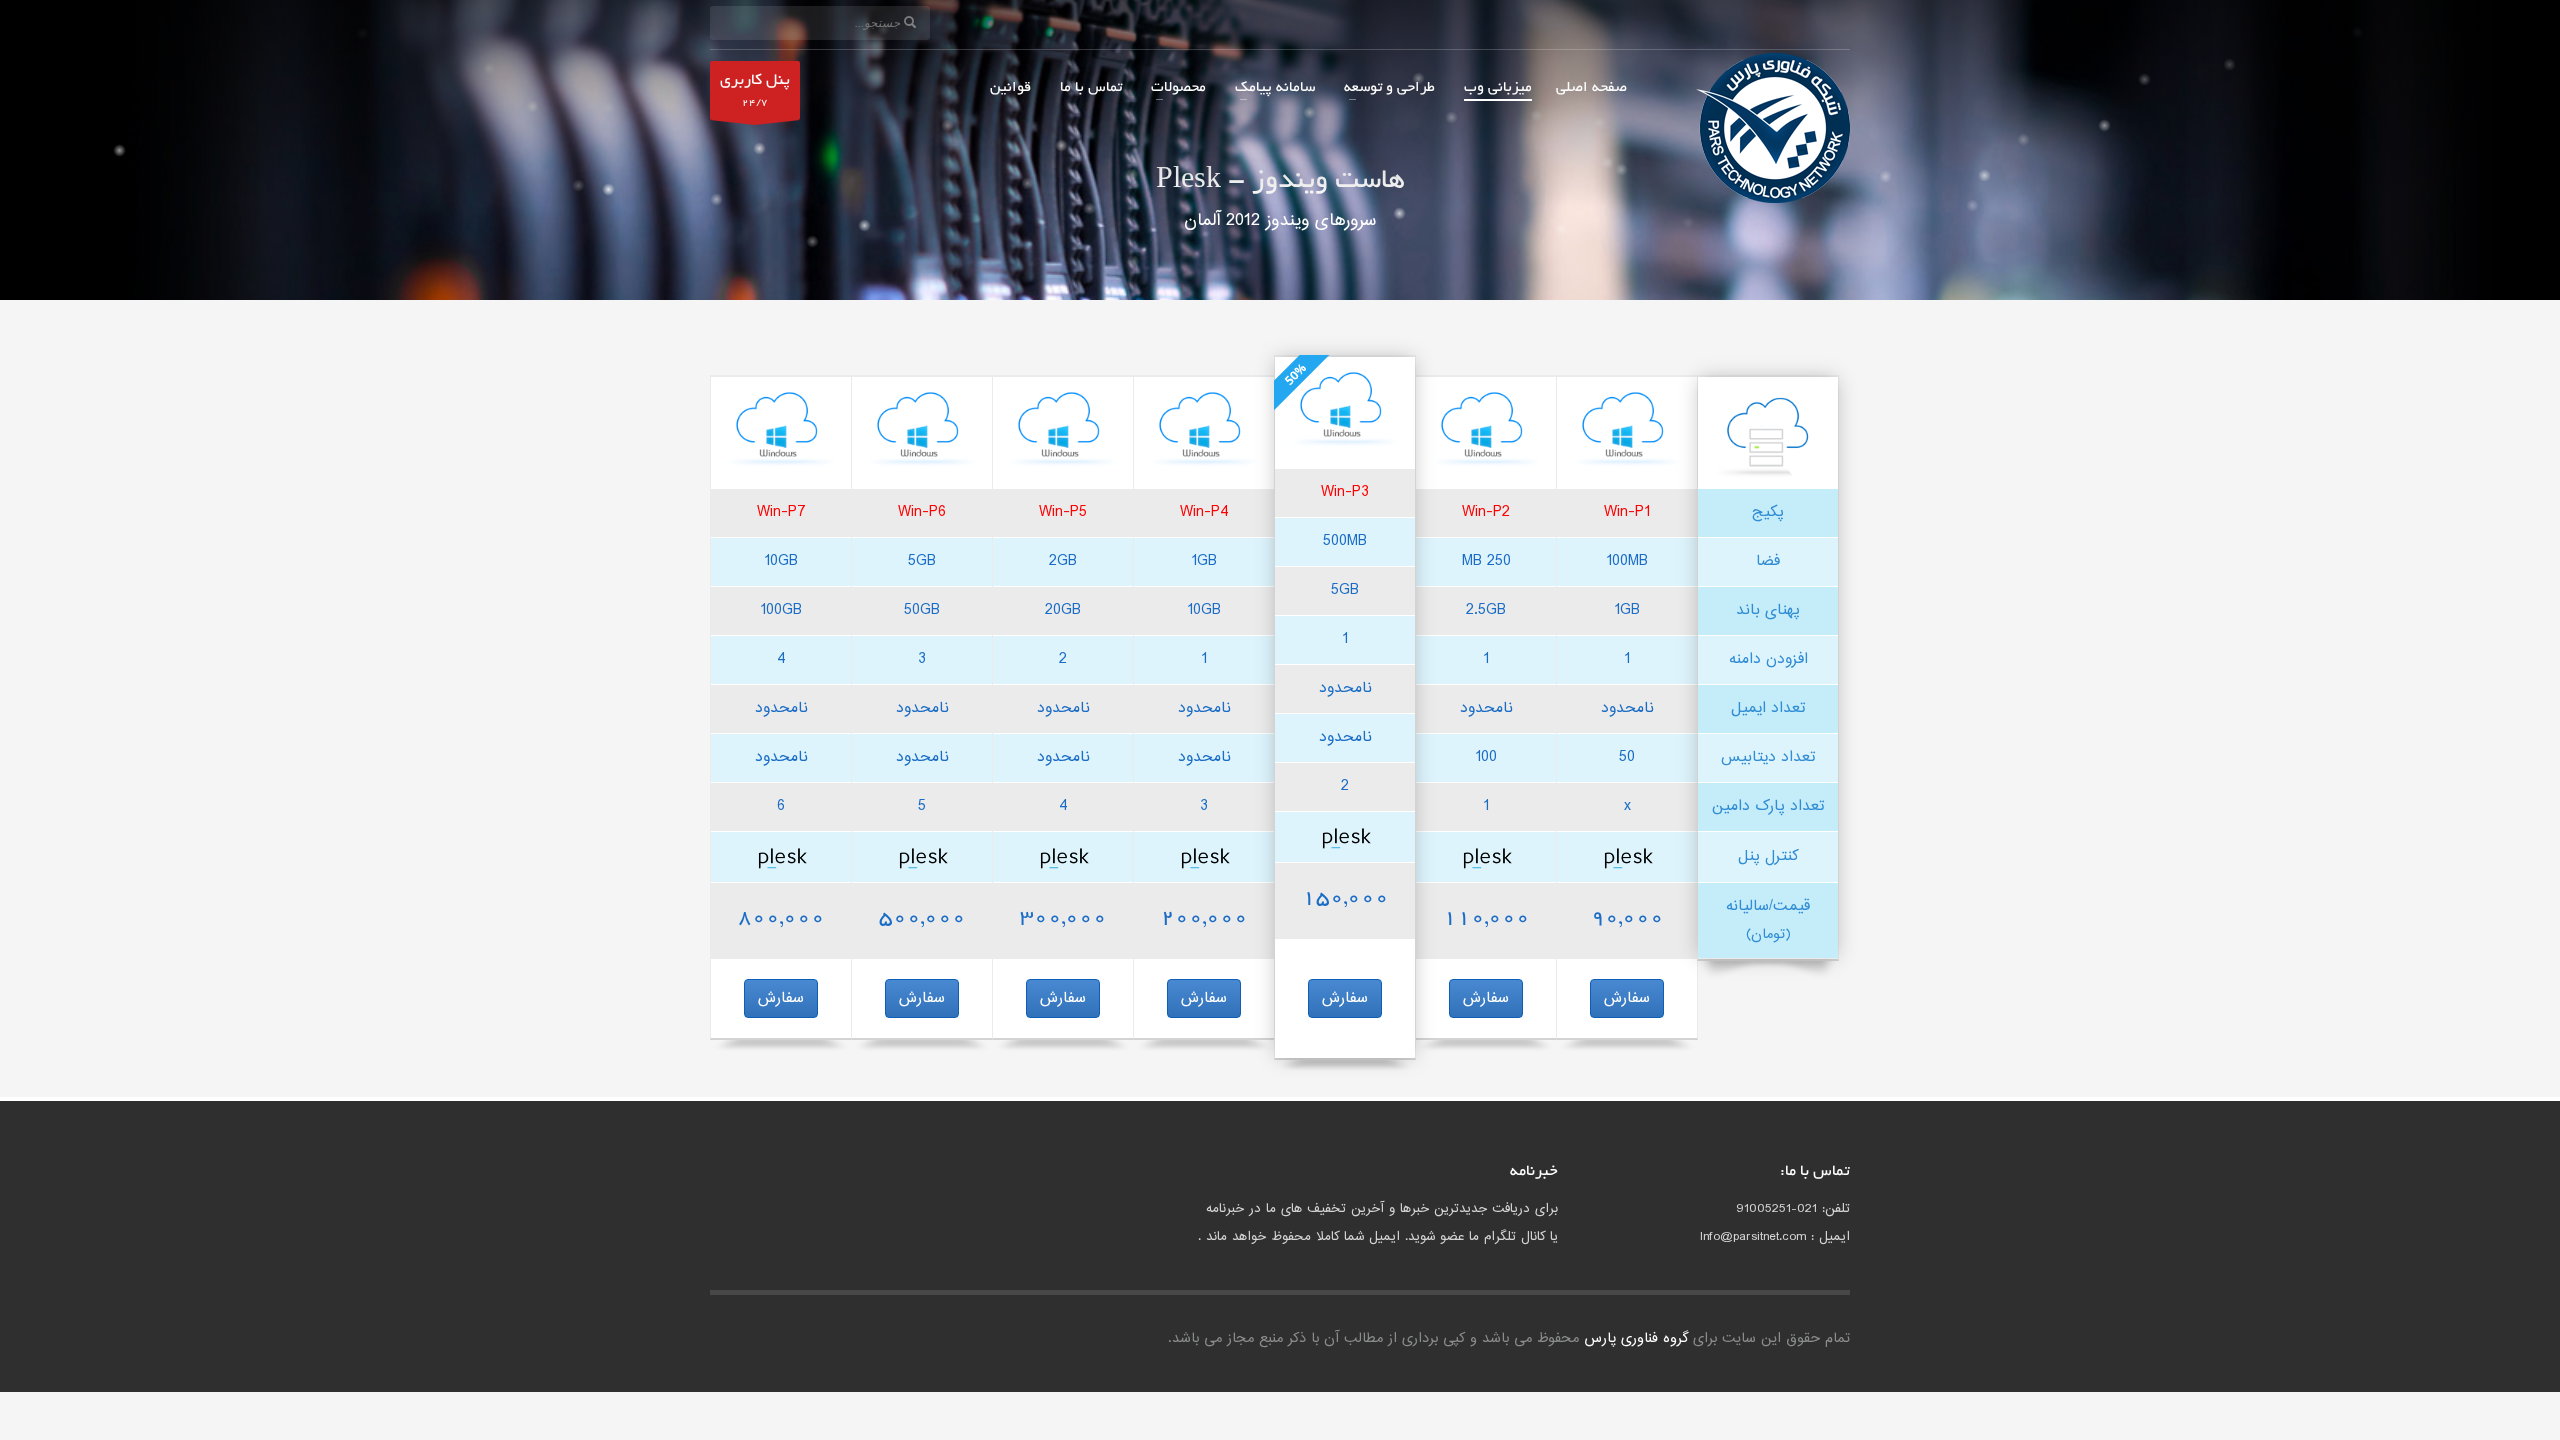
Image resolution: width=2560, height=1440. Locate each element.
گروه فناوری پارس (1636, 1338)
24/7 (755, 91)
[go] (910, 22)
